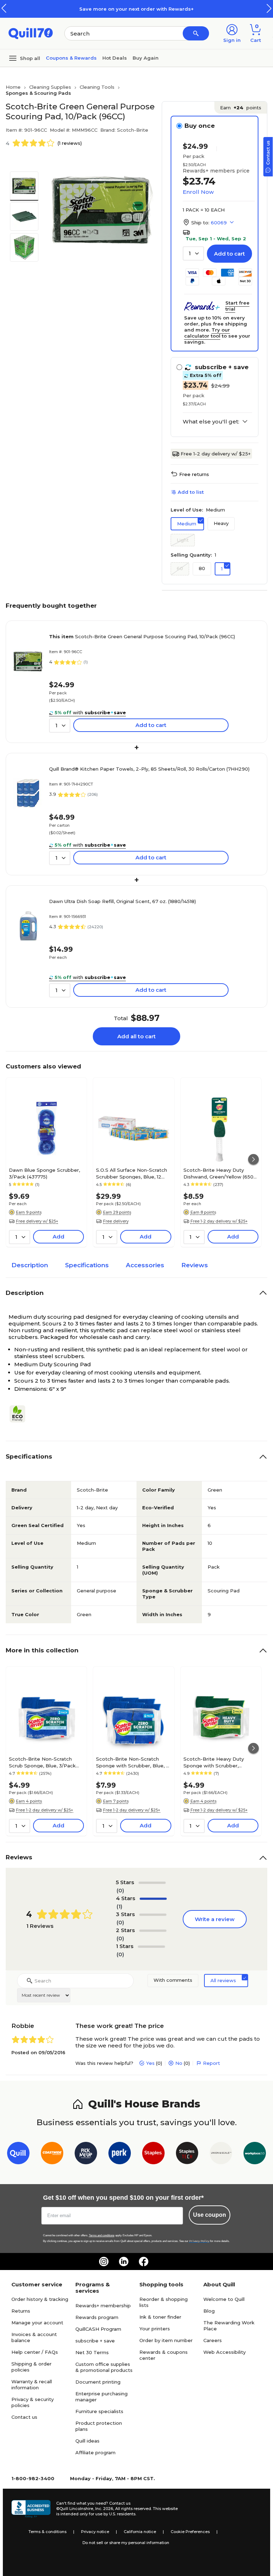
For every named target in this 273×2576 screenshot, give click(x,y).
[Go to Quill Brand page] (18, 2154)
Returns (21, 2311)
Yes (150, 2063)
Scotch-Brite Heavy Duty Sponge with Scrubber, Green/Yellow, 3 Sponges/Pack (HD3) (220, 1762)
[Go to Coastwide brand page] (52, 2154)
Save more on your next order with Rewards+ (136, 9)
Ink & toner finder (160, 2317)
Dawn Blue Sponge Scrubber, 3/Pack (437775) (44, 1173)
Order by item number (166, 2340)
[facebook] (144, 2261)
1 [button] (222, 569)
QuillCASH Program (98, 2329)
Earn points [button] (241, 108)
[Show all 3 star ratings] (153, 1915)
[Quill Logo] (31, 33)
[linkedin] (124, 2261)
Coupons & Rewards (71, 58)
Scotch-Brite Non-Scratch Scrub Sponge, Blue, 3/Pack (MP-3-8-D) (42, 1762)
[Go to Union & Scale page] (221, 2154)
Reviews (195, 1265)
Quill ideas (87, 2441)
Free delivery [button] (116, 1221)
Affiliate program (95, 2452)
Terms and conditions (102, 2235)
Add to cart (229, 254)
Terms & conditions (47, 2532)
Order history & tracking (40, 2299)
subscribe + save (95, 2341)
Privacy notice (95, 2532)
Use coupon (210, 2215)
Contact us (24, 2417)
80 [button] (202, 568)
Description (30, 1265)
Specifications (87, 1265)
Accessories (145, 1265)
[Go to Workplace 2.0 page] (255, 2154)
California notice (140, 2532)
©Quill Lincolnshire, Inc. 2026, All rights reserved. (104, 2509)
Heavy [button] (221, 523)
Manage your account (37, 2323)
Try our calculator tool (207, 333)
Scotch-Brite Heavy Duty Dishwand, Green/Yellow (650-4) (220, 1173)
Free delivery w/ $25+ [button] (37, 1221)
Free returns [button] (194, 474)
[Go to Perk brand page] (120, 2154)
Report (212, 2063)
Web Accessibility (224, 2352)
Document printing (98, 2382)
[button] (269, 8)
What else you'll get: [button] (211, 422)
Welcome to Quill (224, 2299)
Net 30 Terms (92, 2352)
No (179, 2063)
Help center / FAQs (35, 2352)
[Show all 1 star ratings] (151, 1947)
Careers (213, 2340)
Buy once (200, 126)
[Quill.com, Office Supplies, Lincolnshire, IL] (31, 2509)
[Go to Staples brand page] (153, 2154)
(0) (120, 1890)
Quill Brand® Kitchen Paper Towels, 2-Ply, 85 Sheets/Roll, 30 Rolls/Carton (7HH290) (149, 769)
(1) (119, 1906)
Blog (209, 2311)
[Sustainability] (20, 1414)
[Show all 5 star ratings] (152, 1883)
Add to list (191, 492)
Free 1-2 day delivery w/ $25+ (216, 454)
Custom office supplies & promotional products (104, 2367)
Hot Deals (115, 58)
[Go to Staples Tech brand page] (187, 2154)
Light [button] (183, 540)
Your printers (155, 2329)
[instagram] (104, 2261)
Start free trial (237, 306)
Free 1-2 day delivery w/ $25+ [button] (219, 1221)
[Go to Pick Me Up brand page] (86, 2154)
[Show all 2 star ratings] (153, 1931)
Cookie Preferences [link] (190, 2532)
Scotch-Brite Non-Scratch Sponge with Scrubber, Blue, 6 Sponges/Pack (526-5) (133, 1762)
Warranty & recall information (32, 2384)
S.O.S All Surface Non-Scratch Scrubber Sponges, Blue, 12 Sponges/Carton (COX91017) (132, 1173)
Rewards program (97, 2317)
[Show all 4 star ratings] (153, 1899)
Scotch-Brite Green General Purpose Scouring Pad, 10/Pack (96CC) (142, 636)
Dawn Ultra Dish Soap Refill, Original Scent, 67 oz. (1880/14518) (122, 901)
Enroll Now (198, 192)
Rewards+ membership (103, 2306)
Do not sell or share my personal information (126, 2543)
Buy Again (146, 58)
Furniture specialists (99, 2411)
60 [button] (180, 568)
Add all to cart (136, 1036)
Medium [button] (187, 524)
